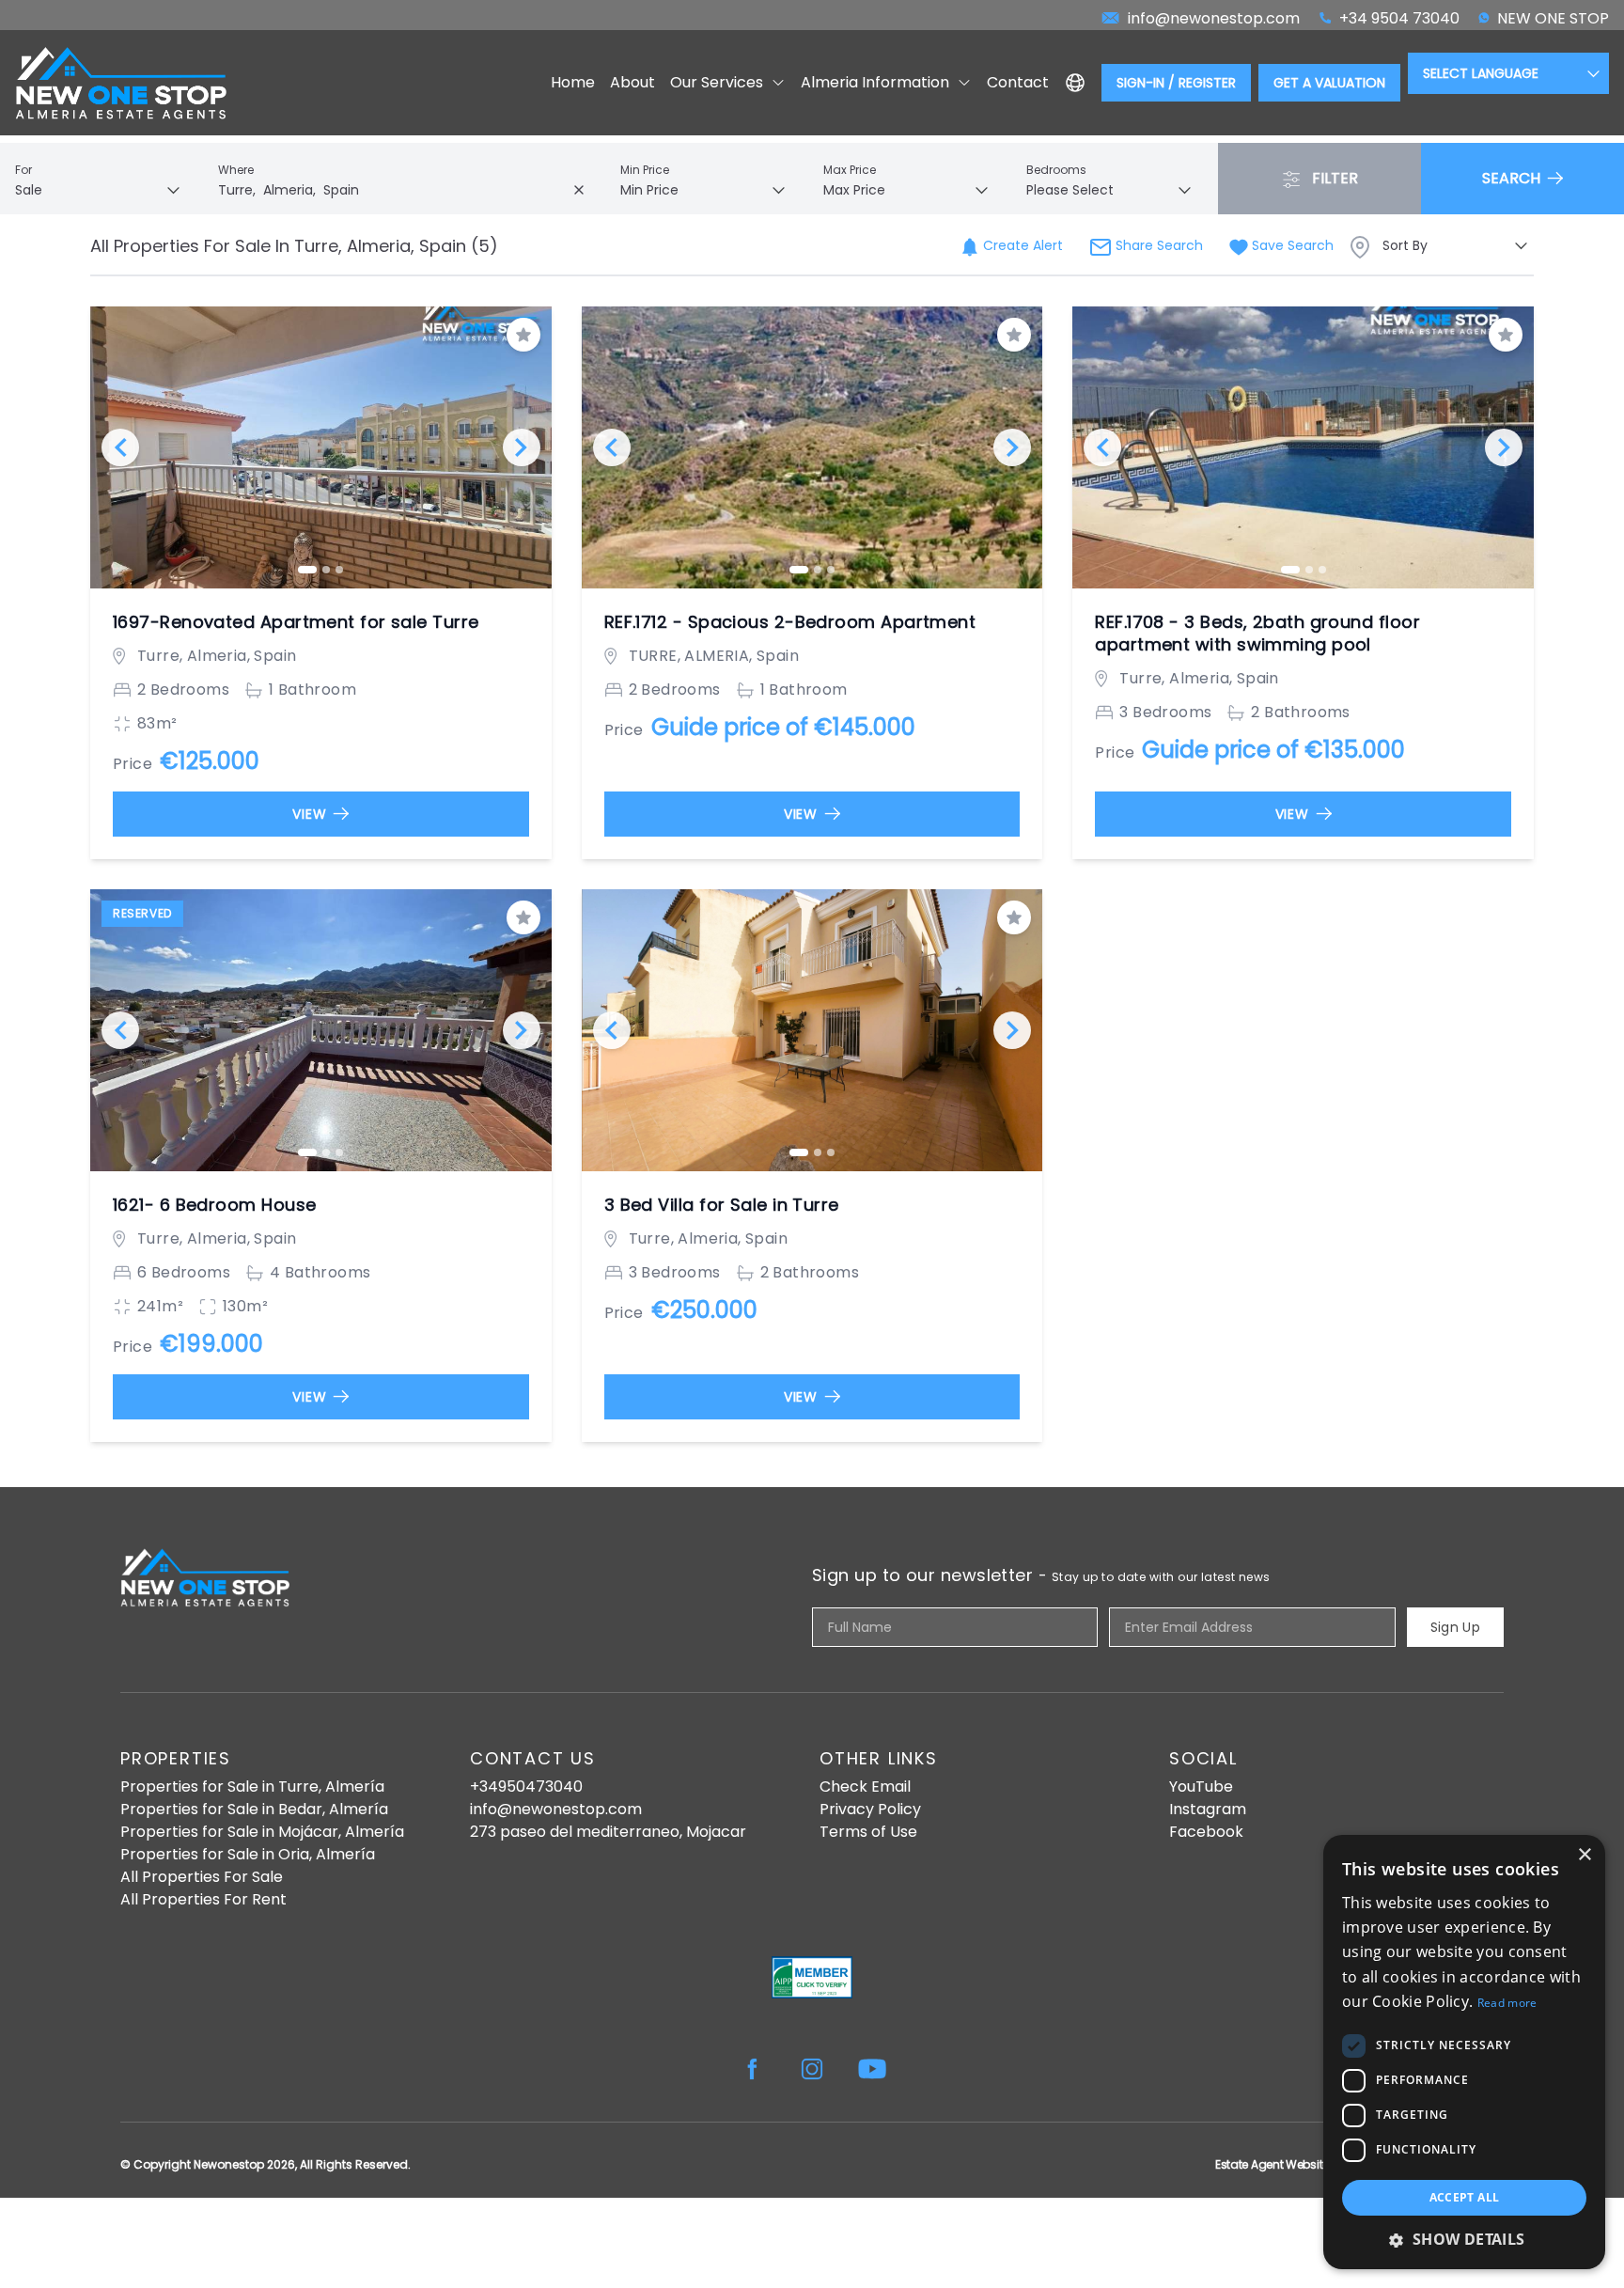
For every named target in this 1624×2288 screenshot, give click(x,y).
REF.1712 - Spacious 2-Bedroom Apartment (790, 622)
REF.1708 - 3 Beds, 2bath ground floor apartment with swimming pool (1257, 634)
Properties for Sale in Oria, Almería (248, 1854)
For (23, 170)
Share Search (1157, 245)
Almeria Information (875, 82)
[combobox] (406, 190)
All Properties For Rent (203, 1899)
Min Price (645, 170)
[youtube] (872, 2069)
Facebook (1206, 1832)
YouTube (1201, 1787)
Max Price (850, 170)
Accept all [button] (1465, 2197)
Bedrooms (1056, 170)
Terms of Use (868, 1832)
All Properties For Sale (202, 1877)
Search (1513, 178)
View (309, 814)
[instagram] (812, 2069)
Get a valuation (1329, 83)
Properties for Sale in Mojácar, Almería (262, 1832)
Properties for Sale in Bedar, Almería (254, 1809)
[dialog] (1464, 2052)
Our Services (717, 82)
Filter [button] (1333, 178)
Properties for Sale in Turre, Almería (252, 1787)
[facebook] (752, 2069)
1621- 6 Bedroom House (214, 1205)
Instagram (1208, 1809)
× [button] (1584, 1855)
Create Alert (1021, 245)
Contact (1018, 82)
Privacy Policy (870, 1809)
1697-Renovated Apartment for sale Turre (296, 622)
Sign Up (1455, 1627)
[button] (1464, 2239)
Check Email (865, 1787)
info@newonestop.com (556, 1809)
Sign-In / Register (1176, 83)
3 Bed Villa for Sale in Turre (722, 1205)
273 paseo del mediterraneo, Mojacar (608, 1832)
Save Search (1291, 245)
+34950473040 (526, 1787)
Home (573, 82)
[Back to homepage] (121, 83)
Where (236, 170)
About (632, 82)
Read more (1507, 2003)
